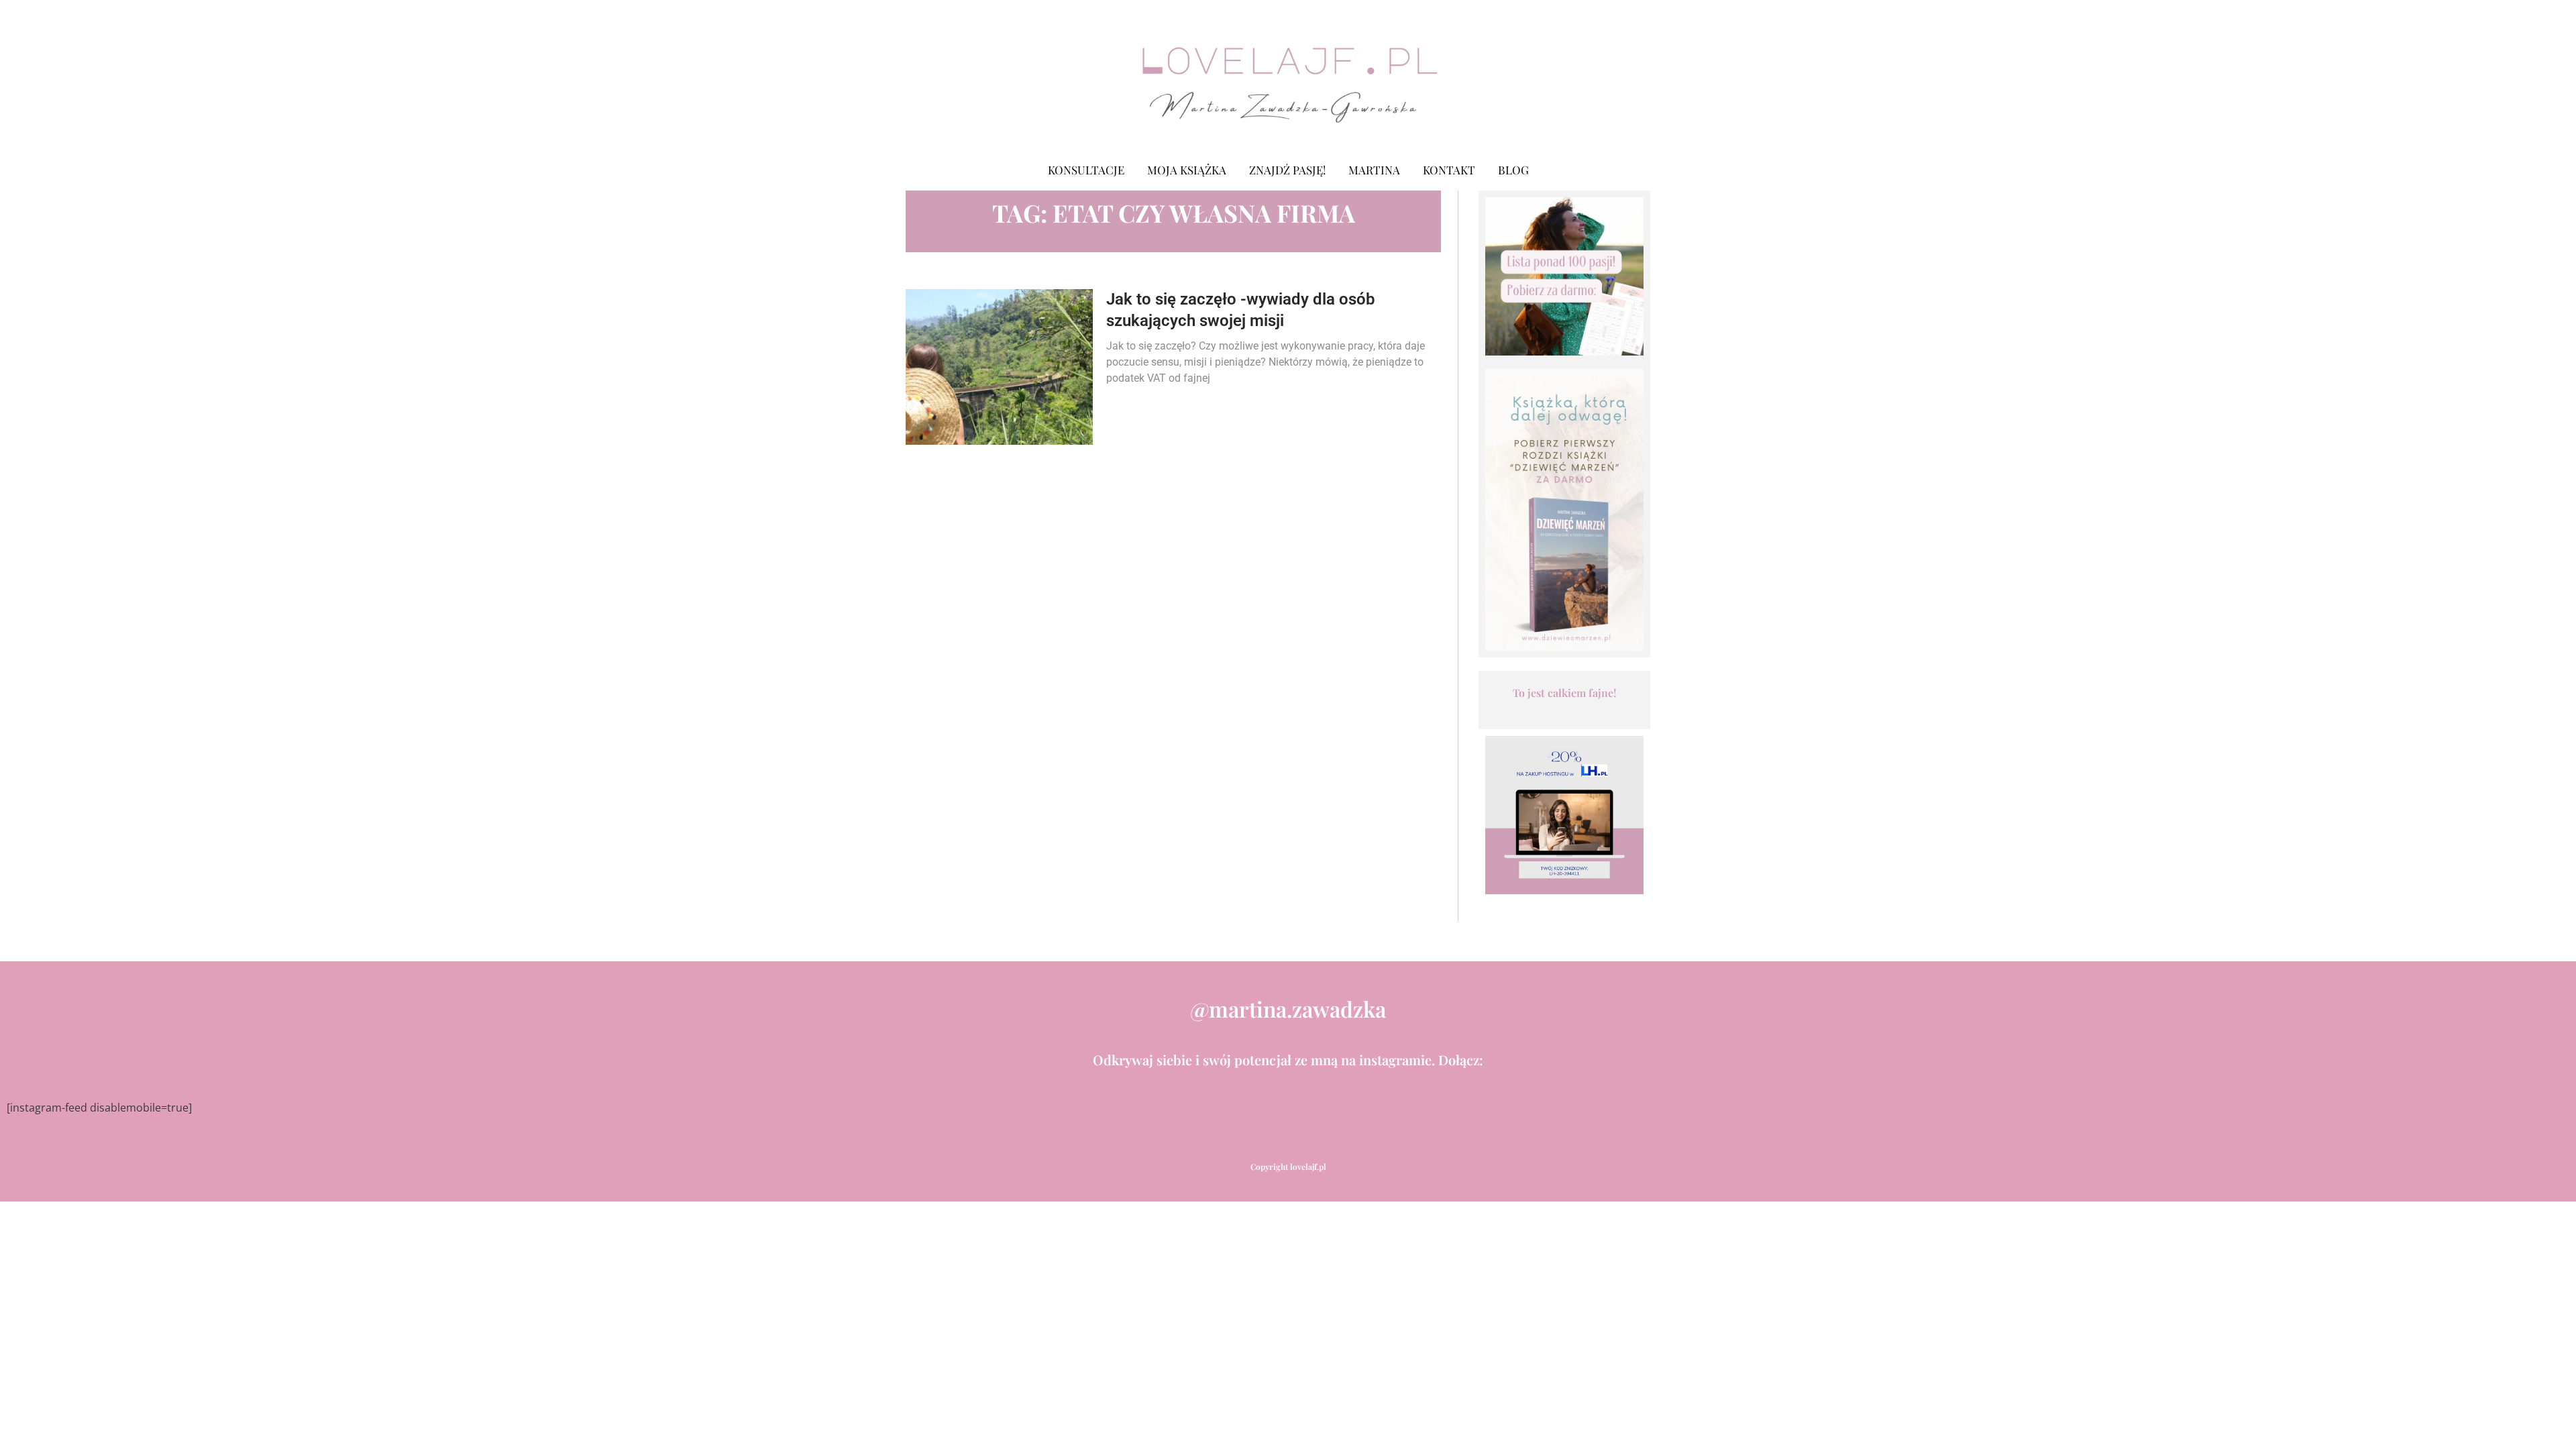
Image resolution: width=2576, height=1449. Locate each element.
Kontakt (1449, 170)
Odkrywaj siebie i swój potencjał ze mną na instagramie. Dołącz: (1288, 1060)
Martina (1374, 170)
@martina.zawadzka (1288, 1009)
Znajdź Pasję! (1287, 170)
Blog (1513, 170)
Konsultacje (1086, 170)
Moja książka (1187, 170)
